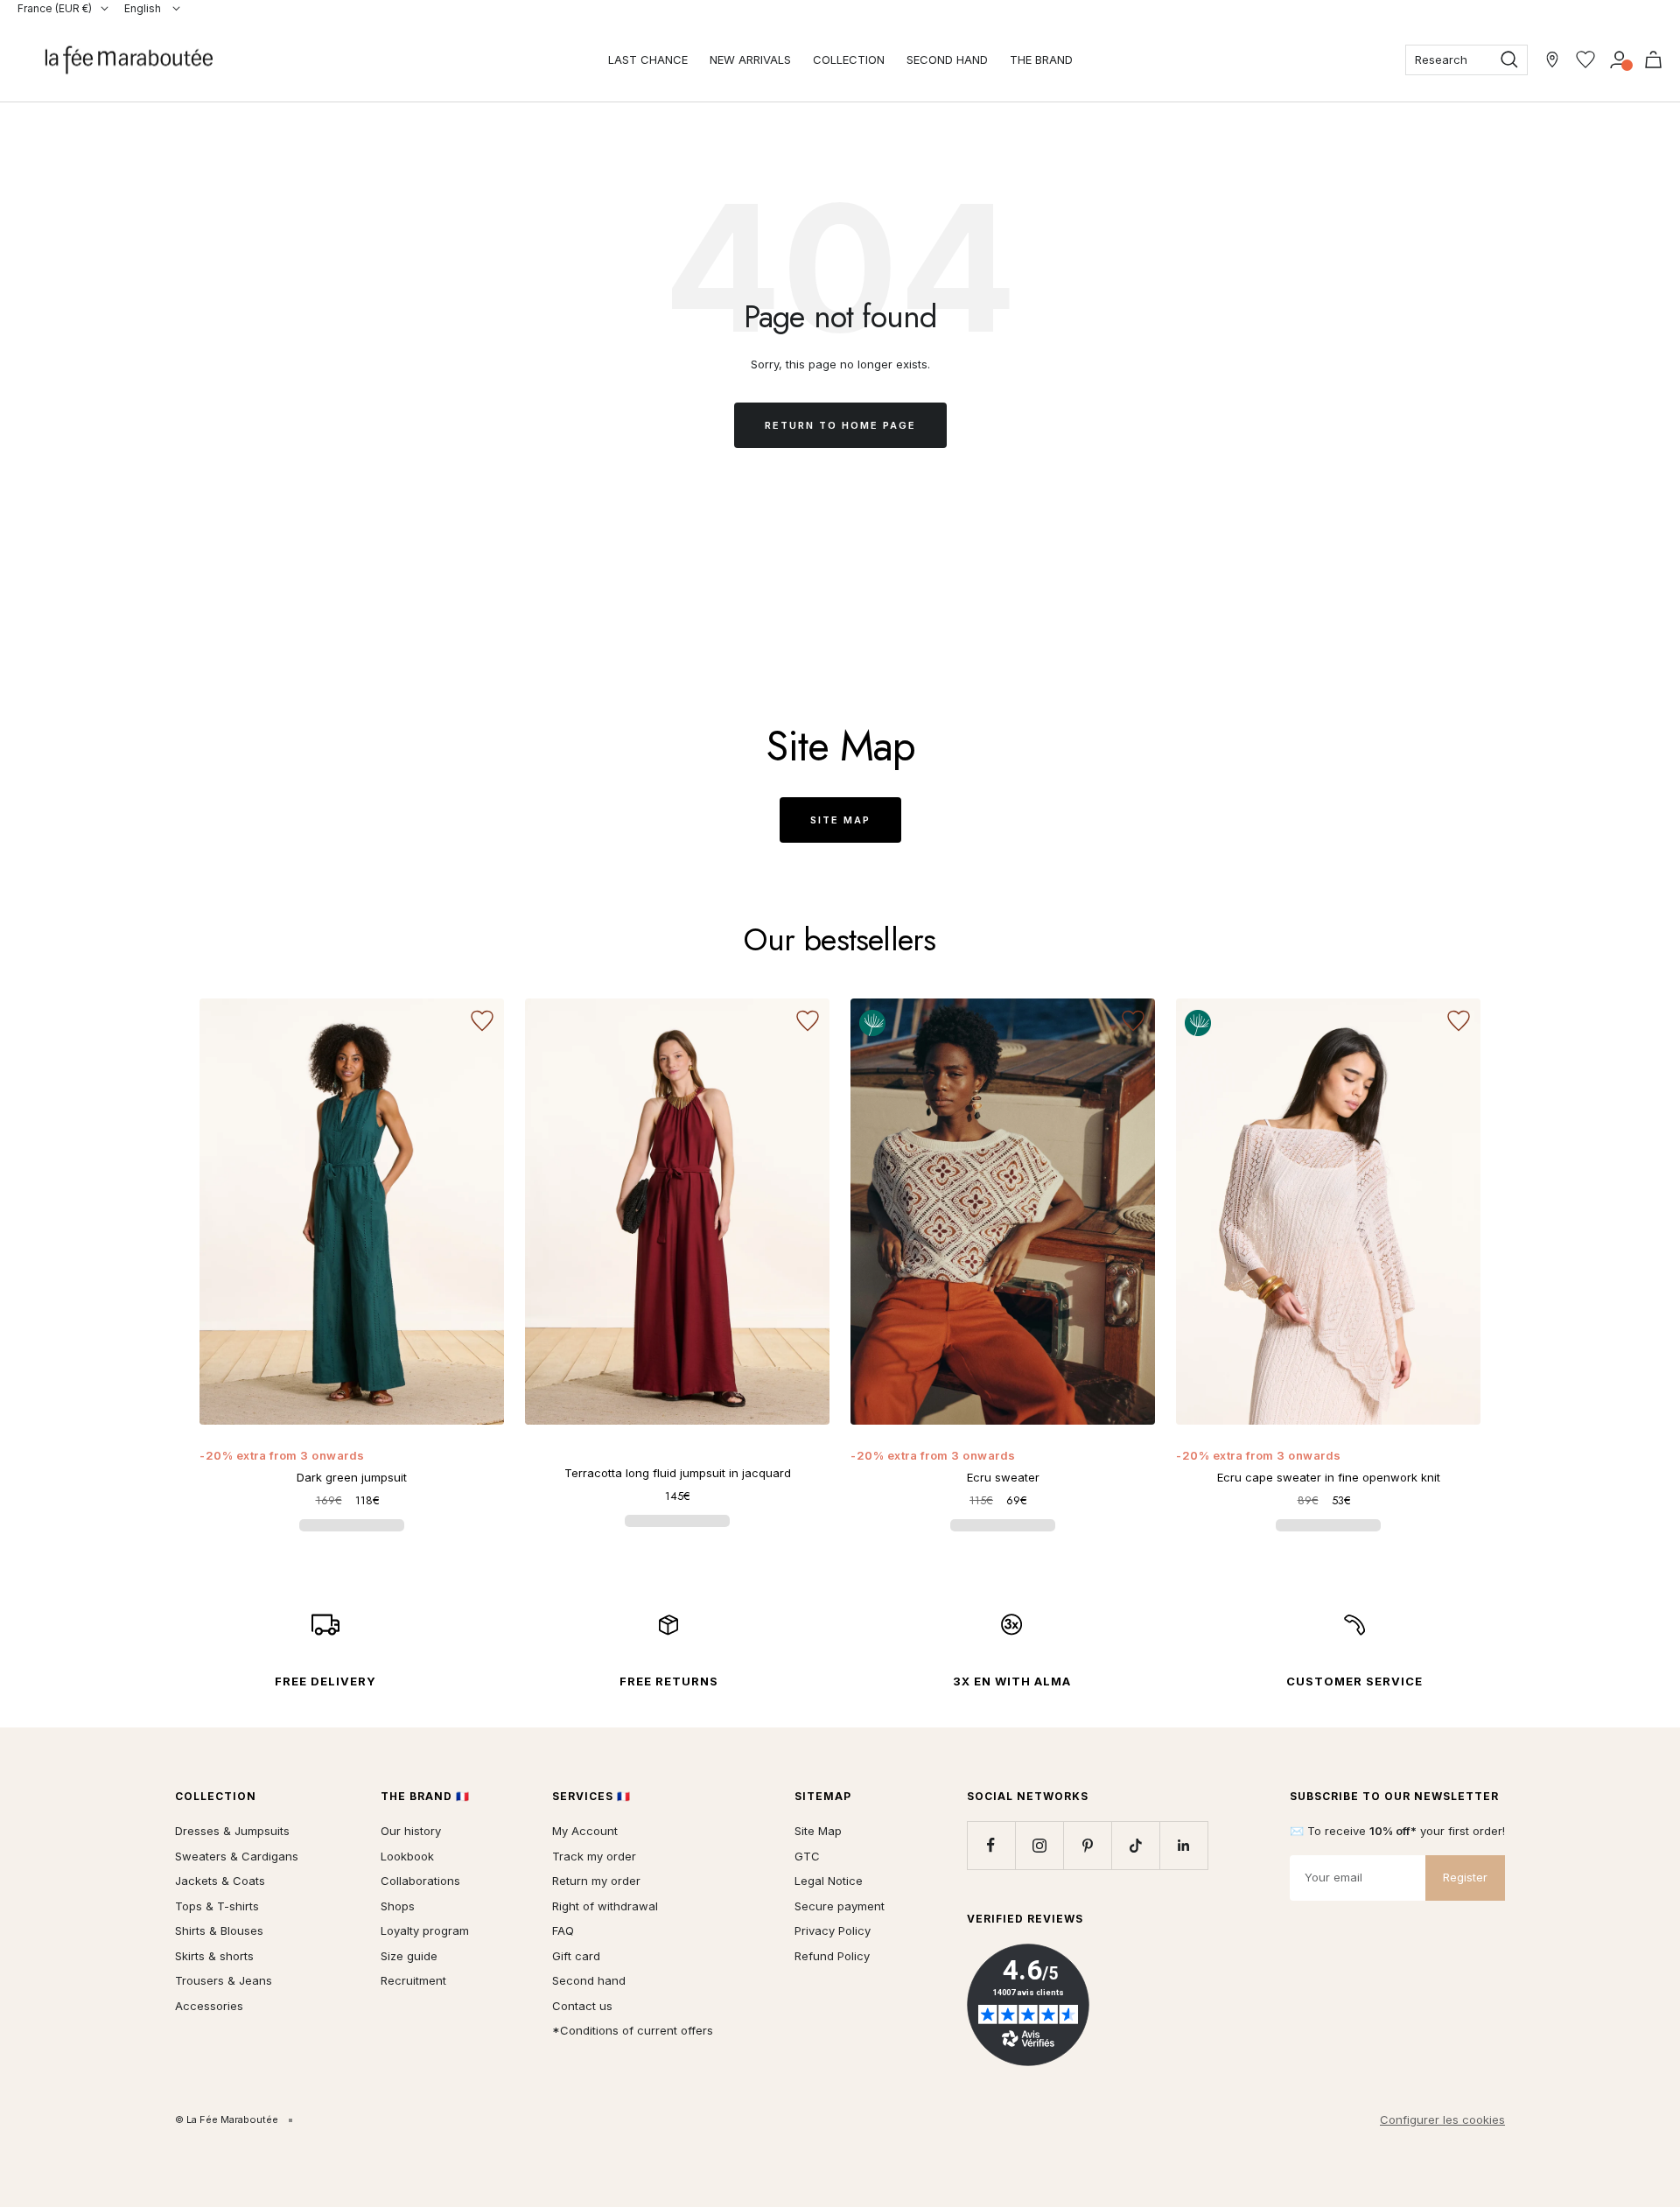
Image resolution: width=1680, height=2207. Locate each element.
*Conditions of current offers (633, 2030)
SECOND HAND (947, 60)
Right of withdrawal (605, 1906)
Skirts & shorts (214, 1956)
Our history (411, 1831)
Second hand (589, 1980)
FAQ (563, 1930)
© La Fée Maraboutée (227, 2119)
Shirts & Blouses (219, 1930)
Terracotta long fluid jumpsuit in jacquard (678, 1473)
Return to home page (840, 425)
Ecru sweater (1003, 1477)
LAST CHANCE (648, 60)
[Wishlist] (1585, 60)
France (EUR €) (55, 8)
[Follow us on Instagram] (1039, 1845)
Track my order (594, 1856)
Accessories (209, 2006)
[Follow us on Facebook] (991, 1845)
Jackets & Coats (220, 1881)
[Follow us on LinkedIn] (1183, 1845)
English (144, 8)
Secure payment (840, 1906)
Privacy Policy (833, 1930)
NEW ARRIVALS (750, 60)
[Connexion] (1619, 60)
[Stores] (1552, 60)
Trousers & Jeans (224, 1980)
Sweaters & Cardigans (237, 1856)
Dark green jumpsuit (352, 1477)
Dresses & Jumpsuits (232, 1831)
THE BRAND (1041, 60)
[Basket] (1653, 60)
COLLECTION (849, 60)
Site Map (840, 820)
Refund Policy (832, 1956)
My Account (585, 1831)
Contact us (582, 2006)
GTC (807, 1856)
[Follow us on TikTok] (1135, 1845)
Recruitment (413, 1980)
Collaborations (420, 1881)
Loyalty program (425, 1930)
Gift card (576, 1956)
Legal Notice (829, 1881)
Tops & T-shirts (217, 1906)
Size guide (409, 1956)
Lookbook (407, 1856)
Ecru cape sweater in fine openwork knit (1329, 1477)
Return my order (596, 1881)
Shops (398, 1906)
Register (1465, 1877)
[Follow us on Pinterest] (1087, 1845)
